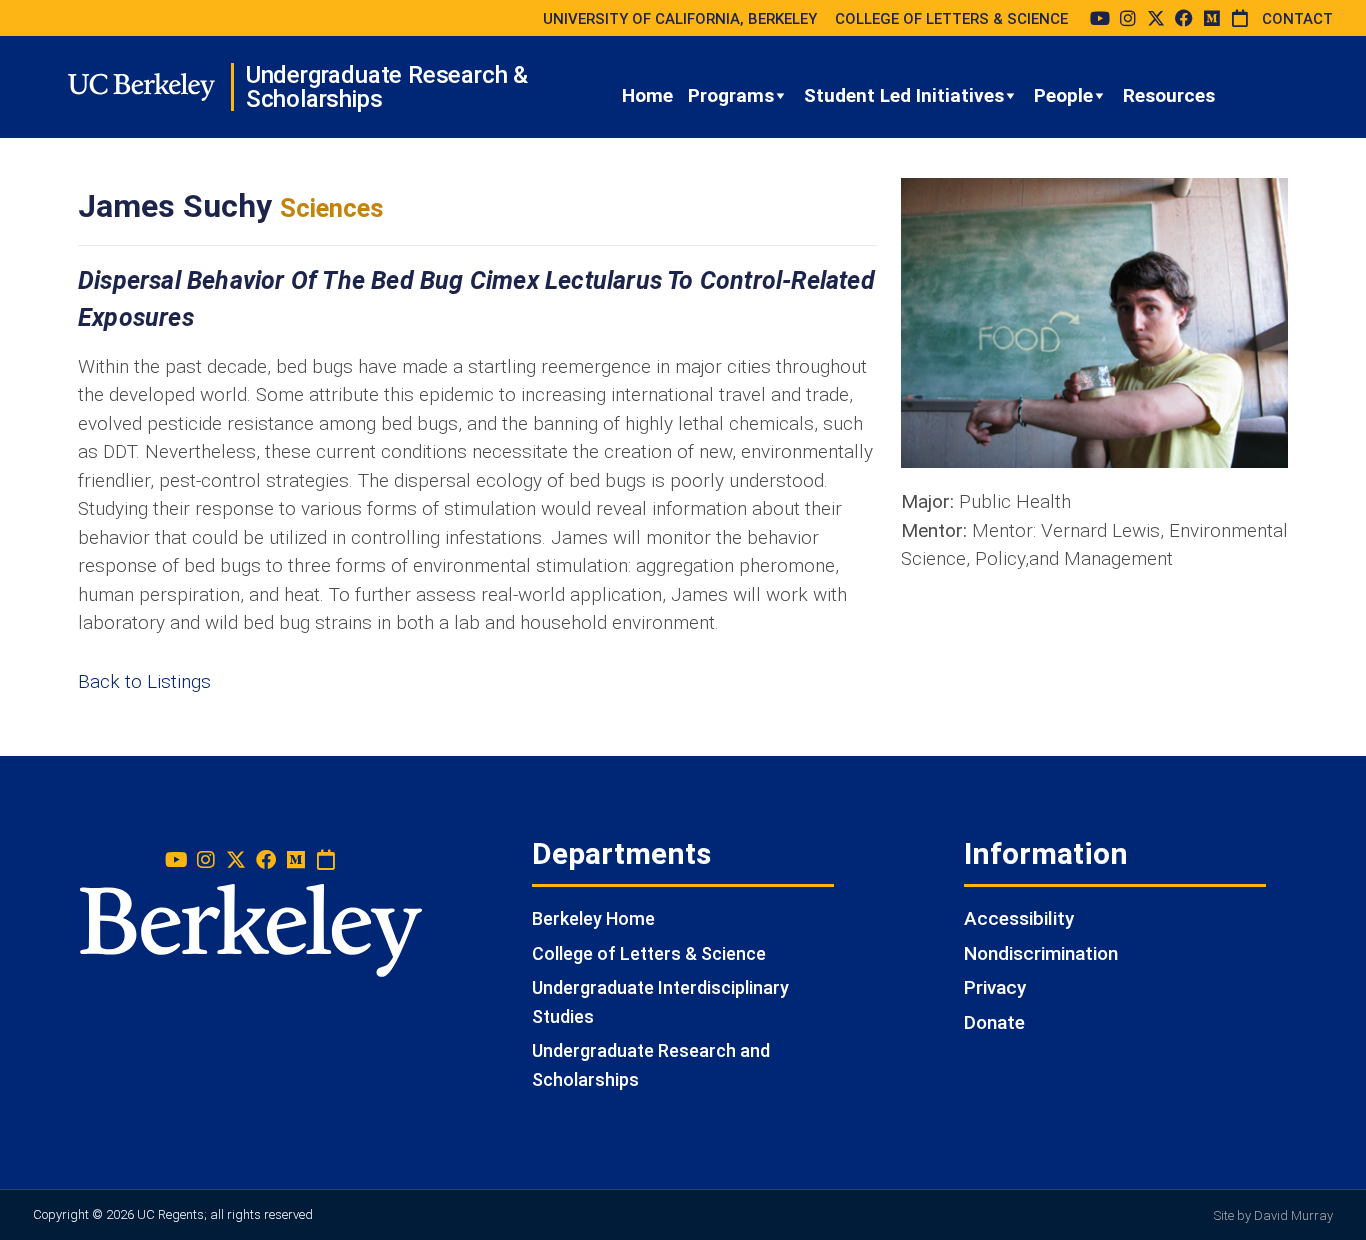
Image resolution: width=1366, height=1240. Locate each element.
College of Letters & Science (649, 953)
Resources (1169, 95)
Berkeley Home (593, 918)
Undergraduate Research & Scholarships (387, 87)
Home (647, 95)
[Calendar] (1240, 18)
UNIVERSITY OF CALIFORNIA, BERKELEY (680, 19)
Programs (731, 95)
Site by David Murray (1273, 1215)
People (1063, 95)
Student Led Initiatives (904, 95)
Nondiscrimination (1041, 953)
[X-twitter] (1156, 18)
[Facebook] (1184, 18)
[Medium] (1212, 18)
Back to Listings (144, 681)
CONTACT (1297, 19)
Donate (994, 1022)
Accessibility (1019, 918)
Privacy (995, 987)
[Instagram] (1128, 18)
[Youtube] (1100, 18)
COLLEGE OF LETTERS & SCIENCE (951, 19)
